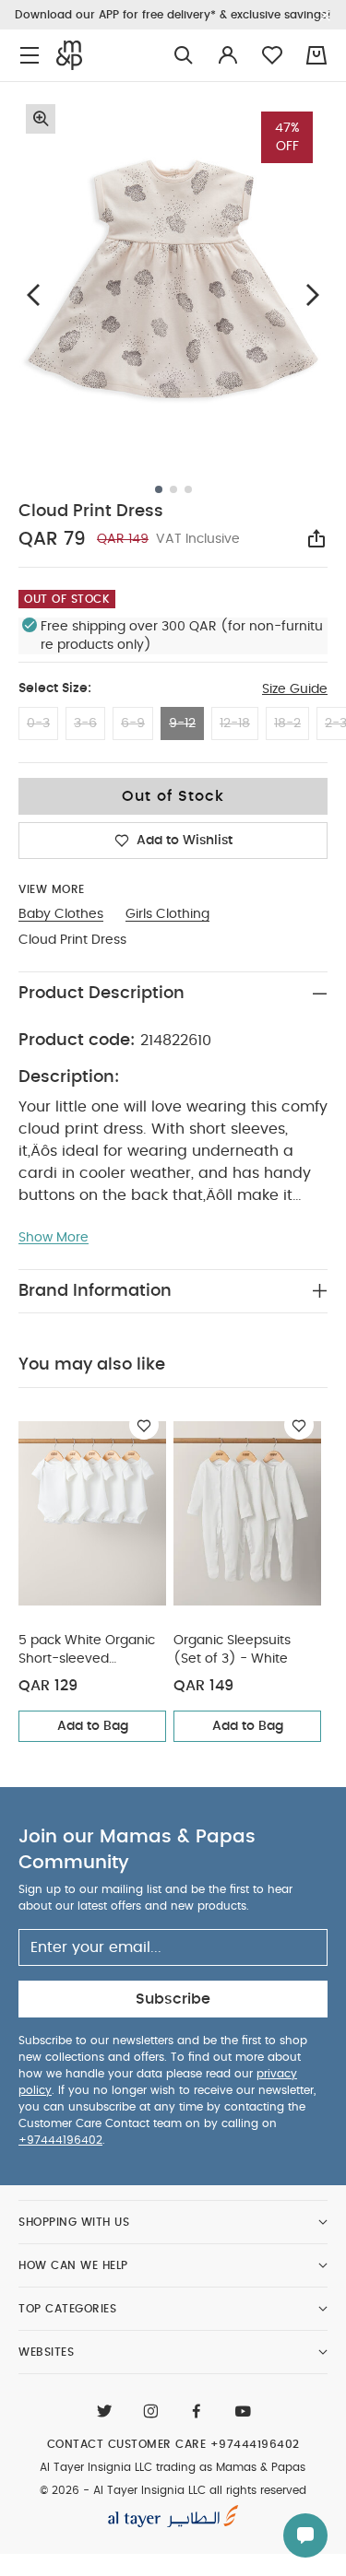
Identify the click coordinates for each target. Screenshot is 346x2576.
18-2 (287, 723)
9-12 (182, 723)
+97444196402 (60, 2140)
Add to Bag (93, 1726)
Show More (54, 1238)
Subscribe (173, 1999)
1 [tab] (159, 489)
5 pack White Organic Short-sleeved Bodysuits (87, 1651)
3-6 (85, 723)
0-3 (38, 723)
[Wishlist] (144, 1425)
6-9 (133, 723)
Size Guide (295, 689)
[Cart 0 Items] (316, 55)
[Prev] (33, 295)
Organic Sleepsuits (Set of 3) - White (232, 1650)
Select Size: (55, 688)
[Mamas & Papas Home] (69, 55)
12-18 (235, 723)
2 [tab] (173, 489)
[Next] (313, 295)
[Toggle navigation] (30, 56)
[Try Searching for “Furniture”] (184, 56)
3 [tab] (188, 489)
